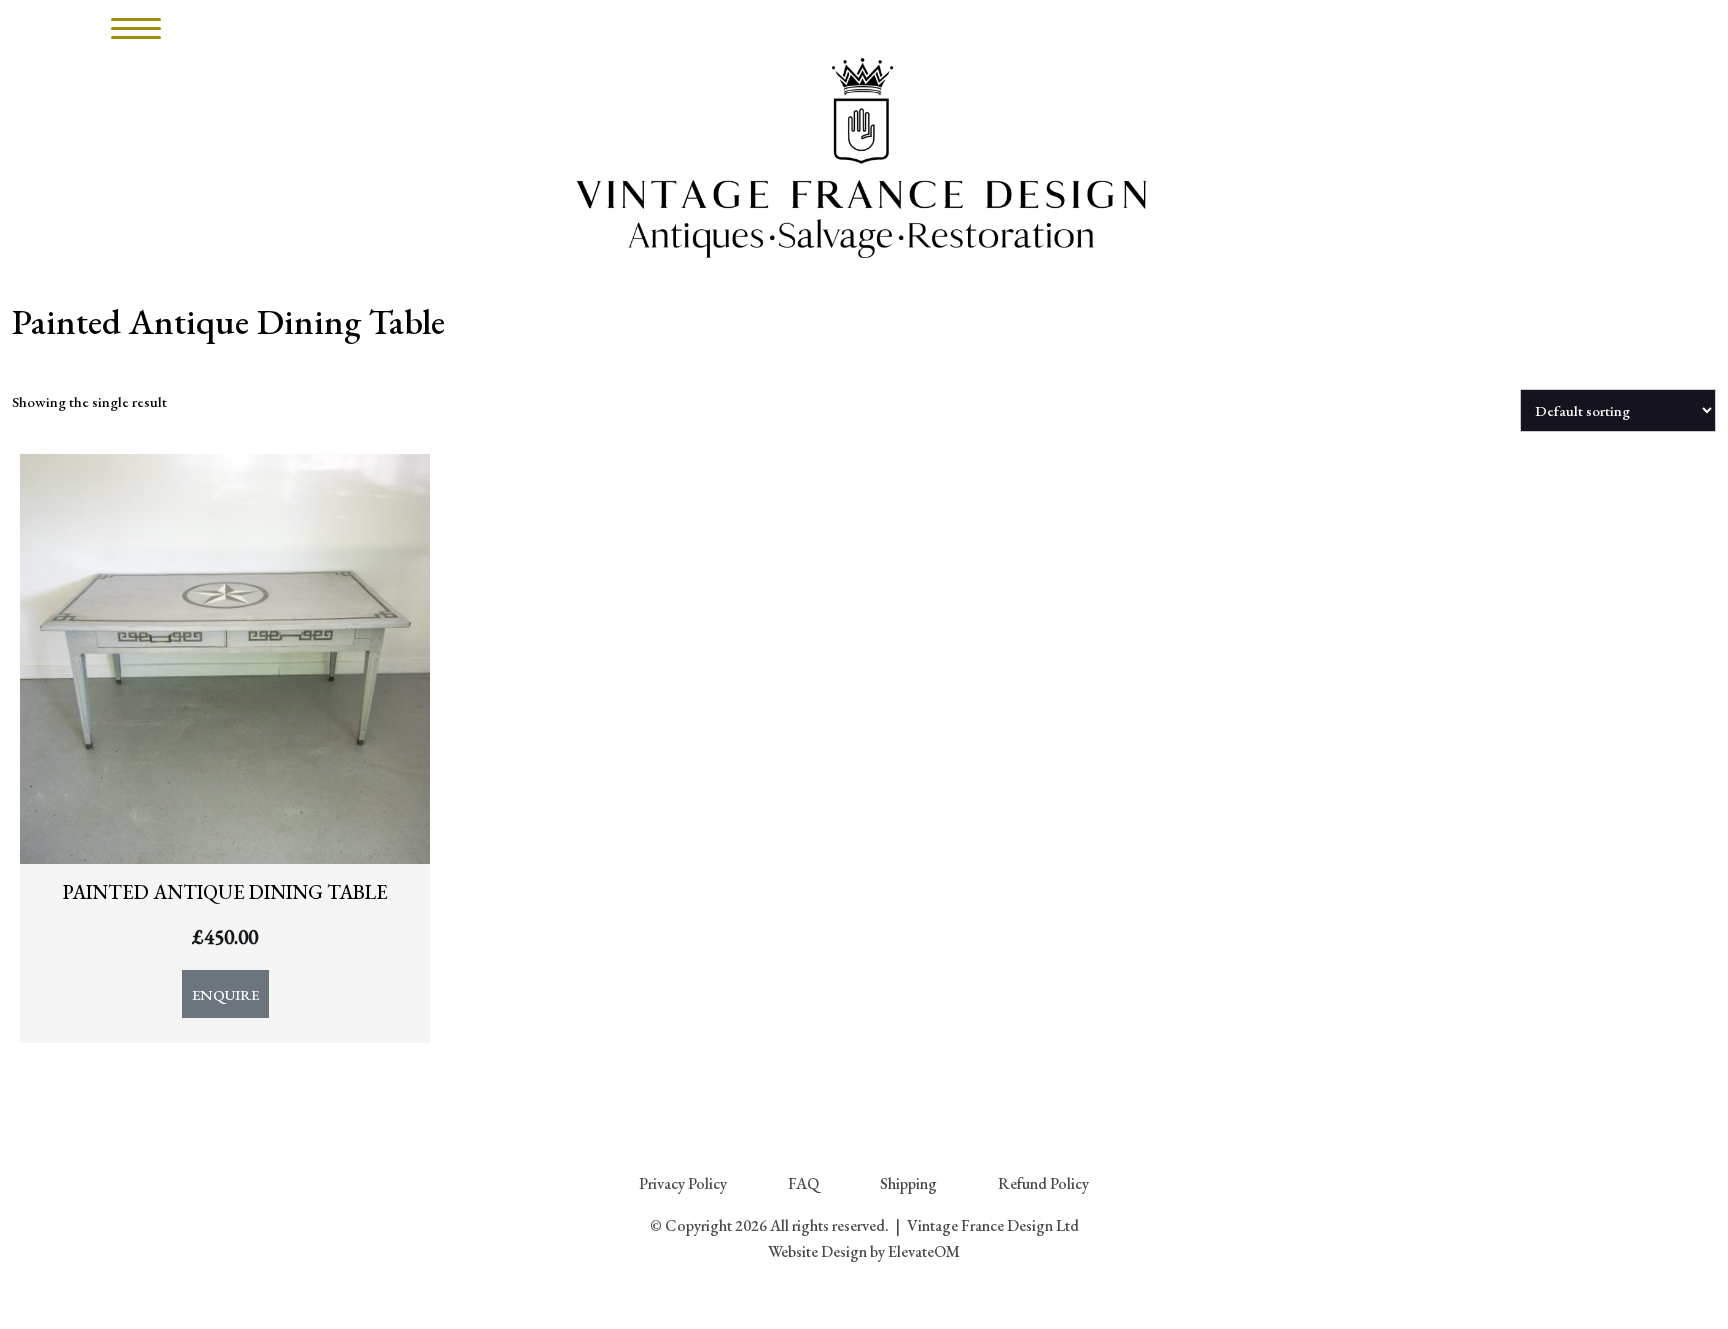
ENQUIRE (225, 994)
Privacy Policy (683, 1183)
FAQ (803, 1183)
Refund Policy (1043, 1183)
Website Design (817, 1251)
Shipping (908, 1183)
